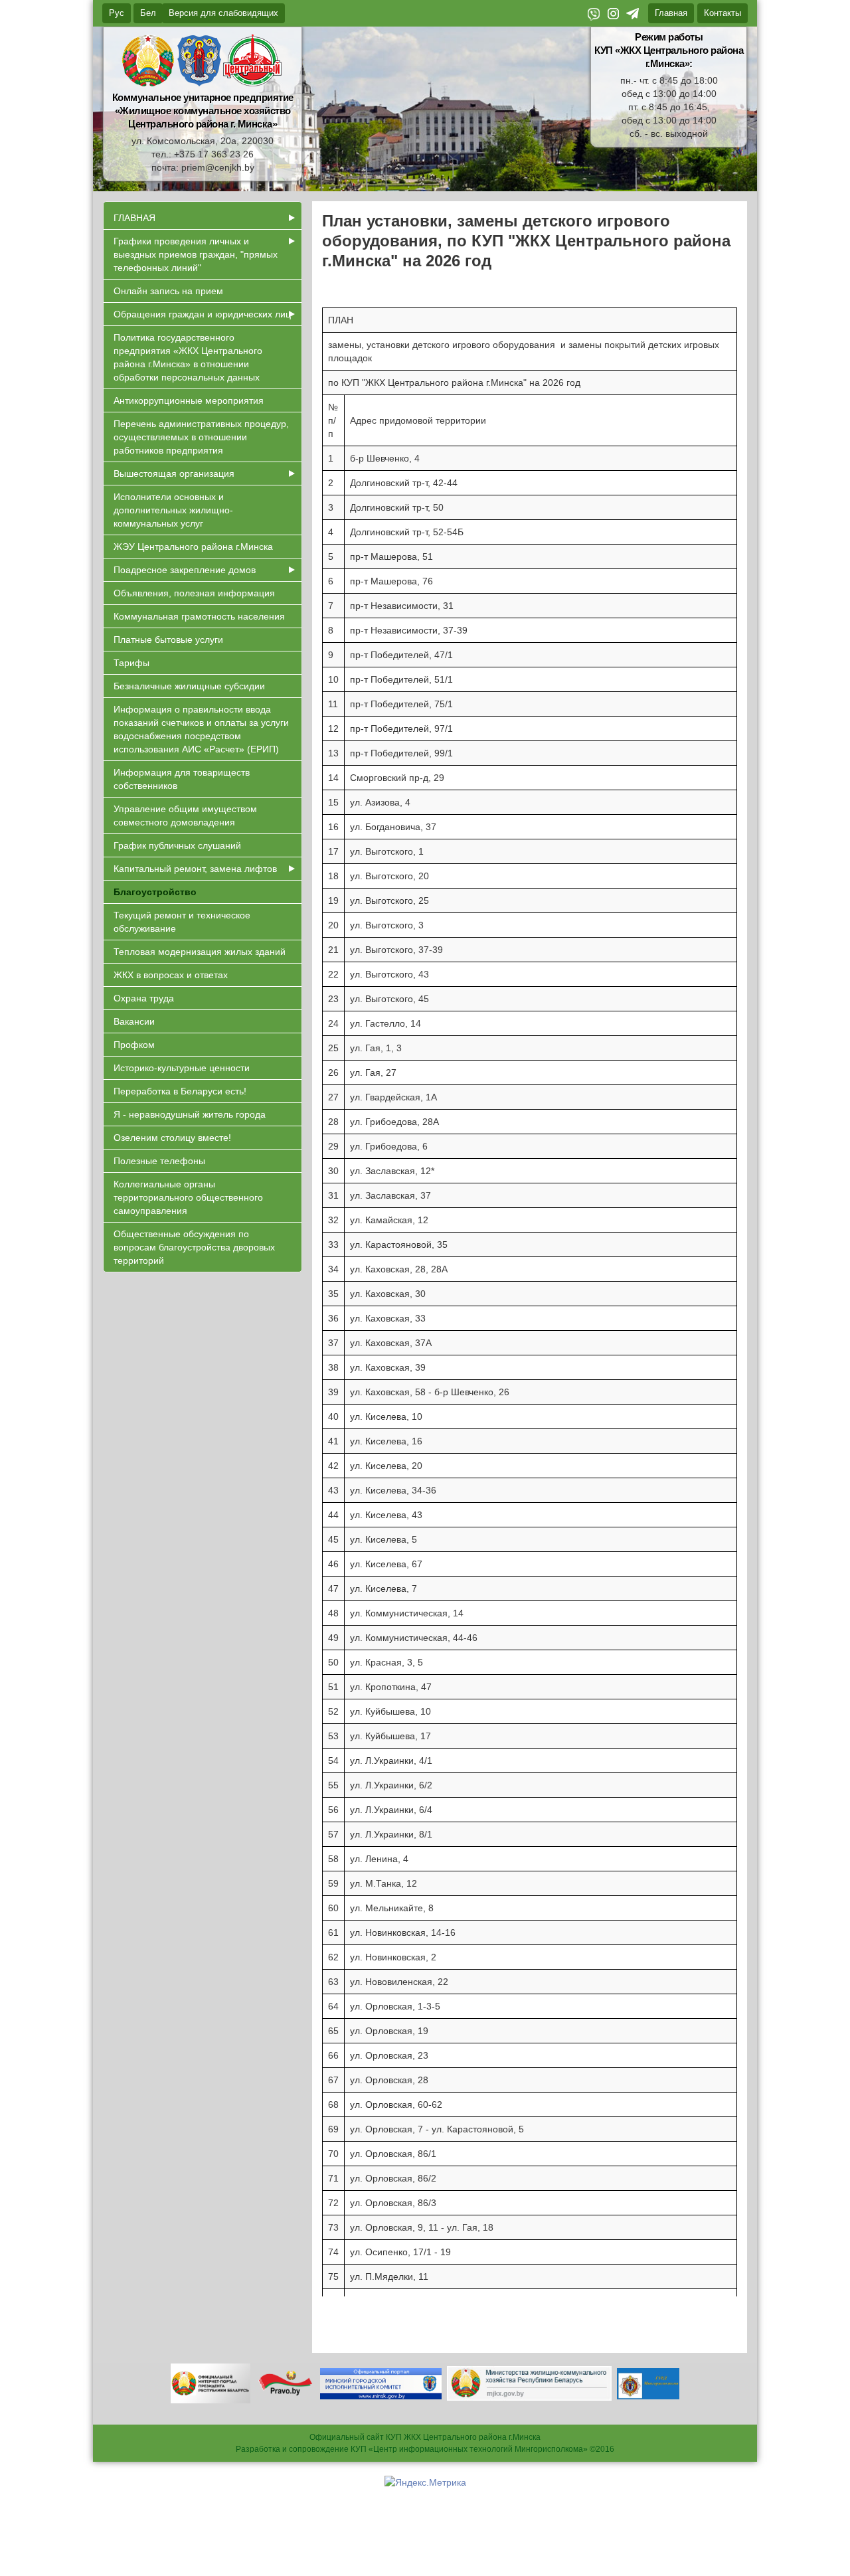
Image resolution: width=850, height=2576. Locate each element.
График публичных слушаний (177, 845)
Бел (148, 13)
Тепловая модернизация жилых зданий (200, 952)
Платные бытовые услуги (168, 640)
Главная (671, 13)
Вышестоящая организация (174, 473)
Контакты (722, 13)
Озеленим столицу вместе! (172, 1138)
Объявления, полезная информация (194, 593)
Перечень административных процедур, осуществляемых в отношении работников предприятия (201, 437)
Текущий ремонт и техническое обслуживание (182, 922)
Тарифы (131, 663)
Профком (134, 1045)
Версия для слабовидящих (223, 13)
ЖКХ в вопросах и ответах (171, 975)
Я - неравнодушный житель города (190, 1114)
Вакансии (134, 1021)
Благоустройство (155, 892)
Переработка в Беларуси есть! (180, 1091)
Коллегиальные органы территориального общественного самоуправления (188, 1197)
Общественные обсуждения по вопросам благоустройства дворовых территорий (194, 1247)
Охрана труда (144, 998)
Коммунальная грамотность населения (199, 616)
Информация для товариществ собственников (182, 779)
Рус (117, 13)
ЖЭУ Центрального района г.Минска (193, 547)
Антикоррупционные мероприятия (189, 400)
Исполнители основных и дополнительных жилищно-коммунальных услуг (173, 510)
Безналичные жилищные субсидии (189, 686)
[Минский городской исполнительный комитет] (381, 2383)
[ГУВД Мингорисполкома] (648, 2383)
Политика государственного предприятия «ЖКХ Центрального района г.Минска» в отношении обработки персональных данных (188, 357)
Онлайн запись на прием (168, 291)
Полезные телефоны (159, 1161)
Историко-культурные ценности (182, 1068)
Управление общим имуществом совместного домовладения (185, 816)
